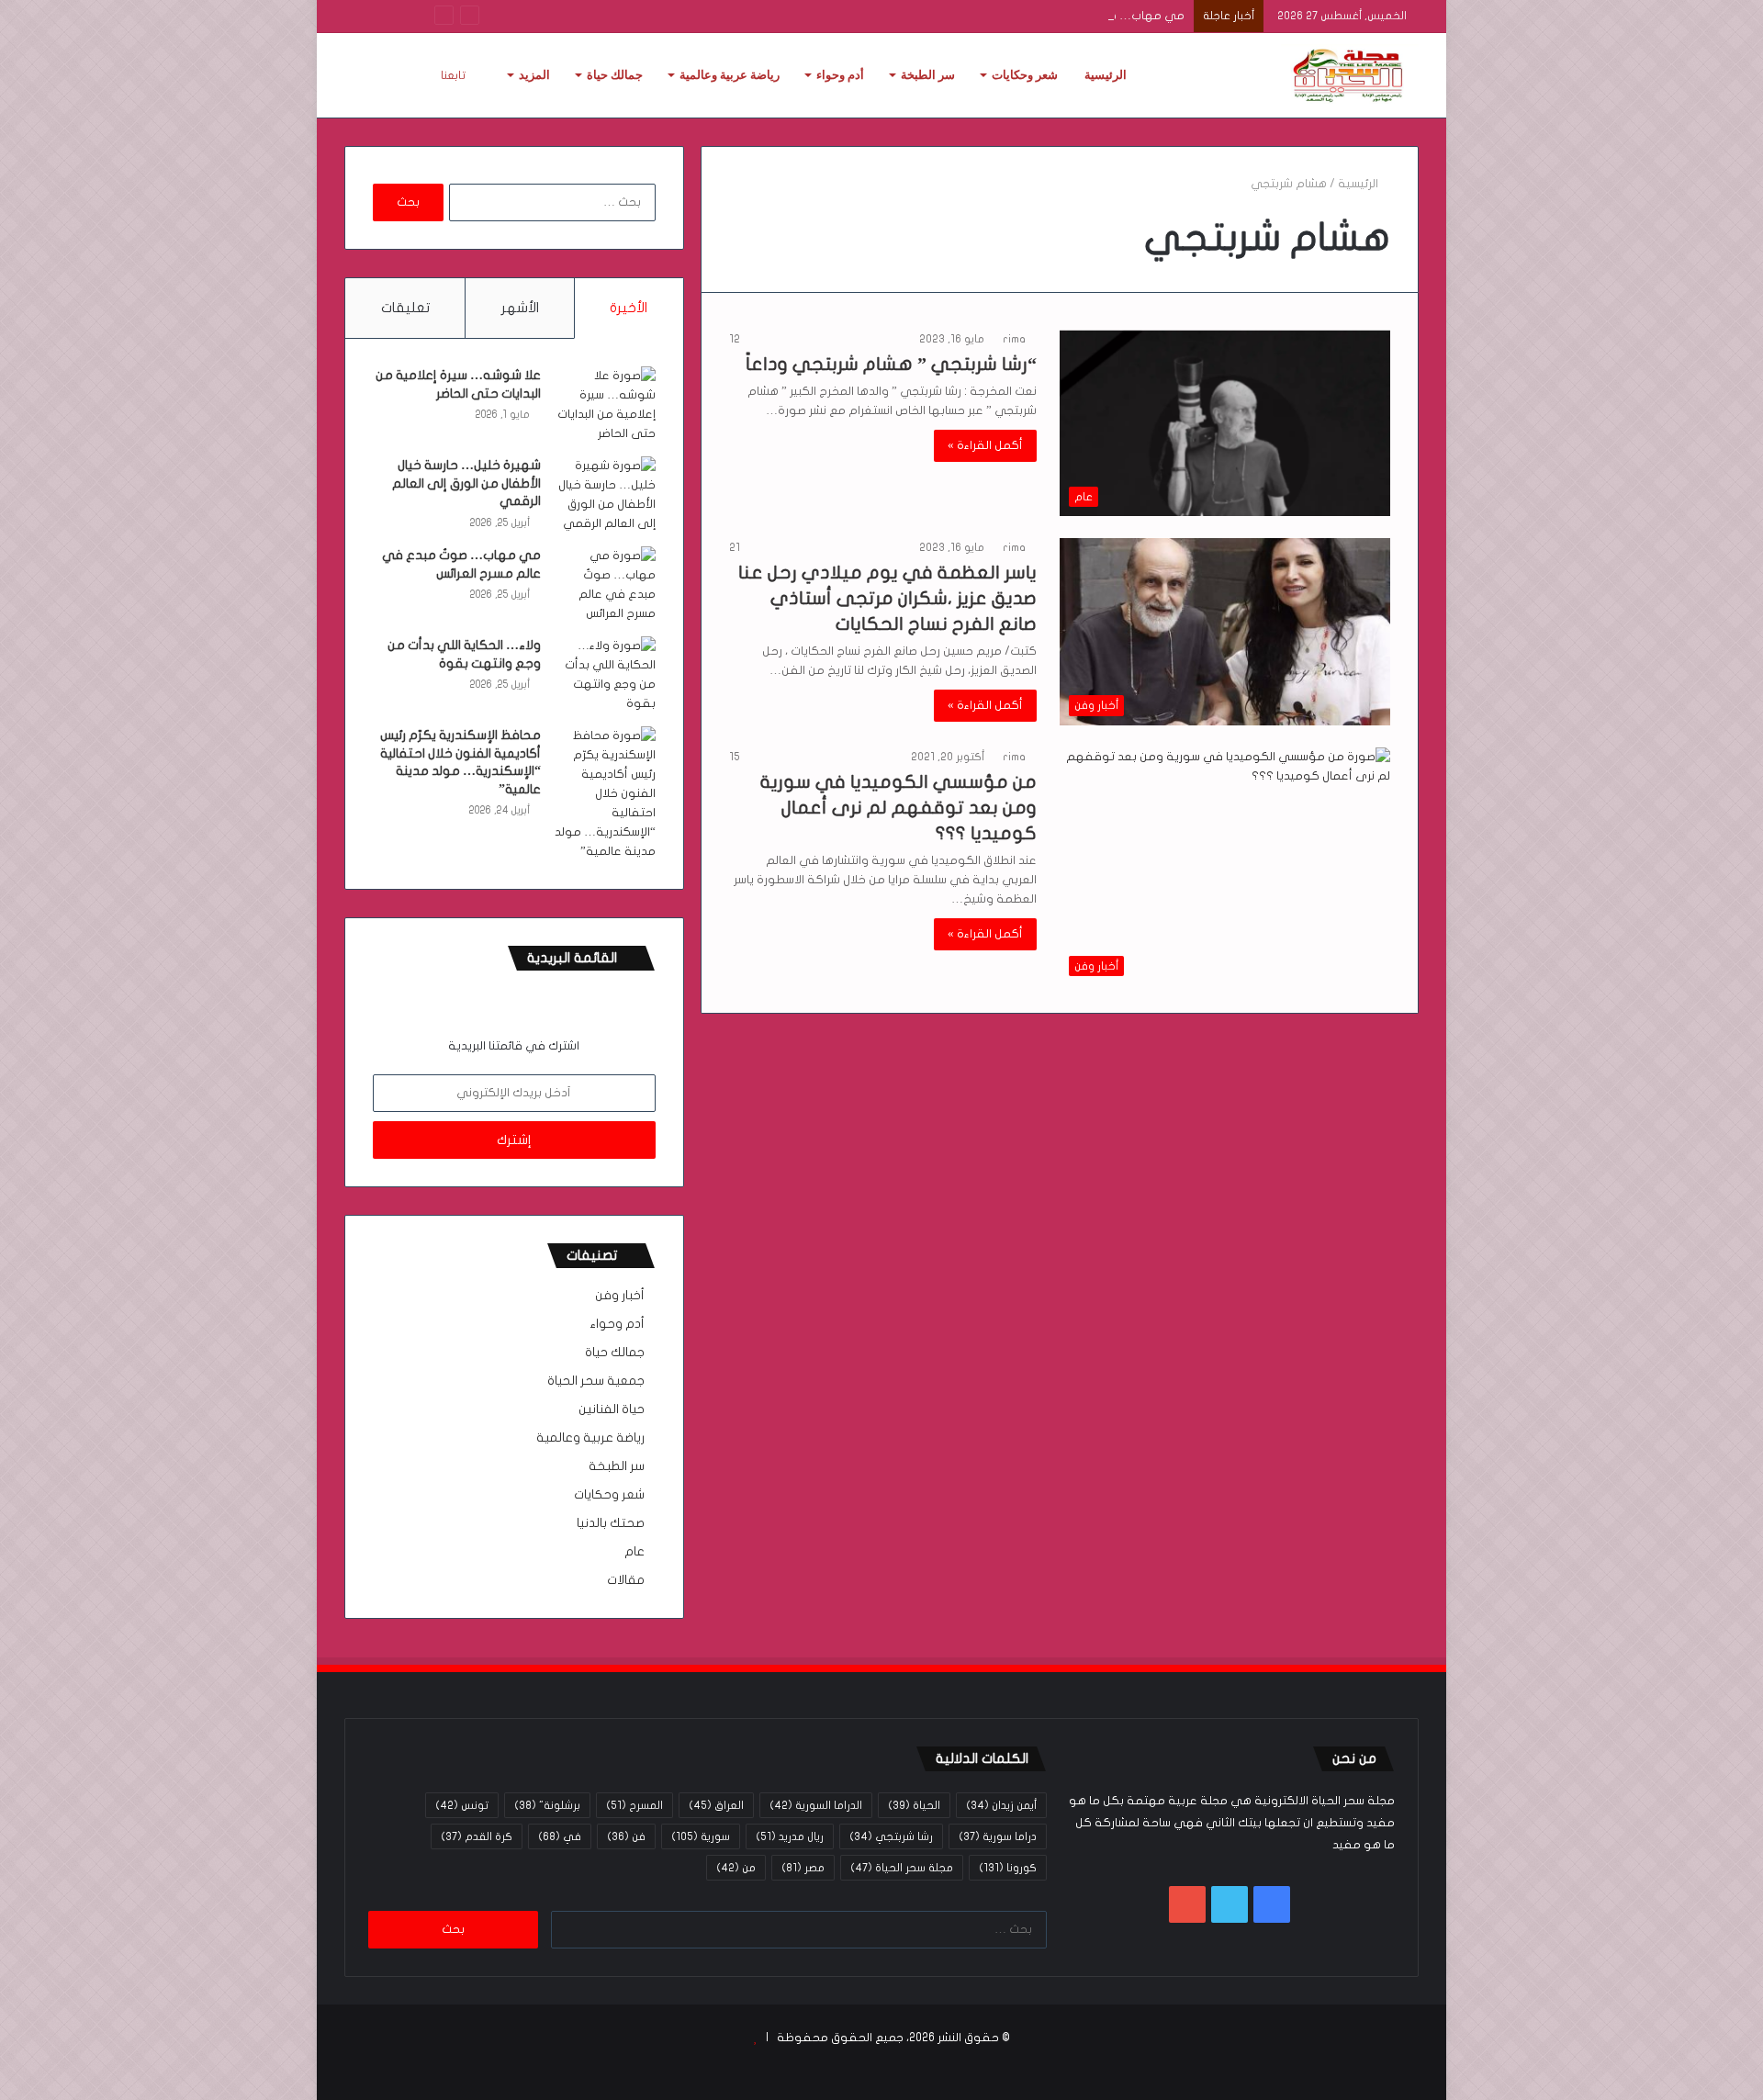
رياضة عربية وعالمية (730, 75)
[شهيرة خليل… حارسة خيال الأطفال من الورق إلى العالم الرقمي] (605, 495)
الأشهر (520, 308)
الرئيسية (1106, 75)
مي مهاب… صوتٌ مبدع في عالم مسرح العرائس (1061, 16)
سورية (701, 1836)
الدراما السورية (816, 1805)
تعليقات (405, 308)
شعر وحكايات (1025, 75)
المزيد (534, 75)
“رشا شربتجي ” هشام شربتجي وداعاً (891, 364)
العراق (716, 1805)
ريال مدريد (790, 1836)
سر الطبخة (928, 75)
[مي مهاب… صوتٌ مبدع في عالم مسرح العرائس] (605, 585)
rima (1014, 339)
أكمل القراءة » (985, 445)
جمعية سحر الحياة (596, 1381)
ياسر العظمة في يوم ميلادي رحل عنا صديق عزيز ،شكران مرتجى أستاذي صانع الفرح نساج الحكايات (887, 598)
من (736, 1868)
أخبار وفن (620, 1296)
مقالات (626, 1580)
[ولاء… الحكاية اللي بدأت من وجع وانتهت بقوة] (605, 675)
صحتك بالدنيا (611, 1523)
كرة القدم (477, 1836)
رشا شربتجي (891, 1836)
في (560, 1836)
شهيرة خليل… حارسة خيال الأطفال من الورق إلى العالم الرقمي (466, 483)
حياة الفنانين (612, 1409)
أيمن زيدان (1001, 1805)
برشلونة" (547, 1805)
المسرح (634, 1805)
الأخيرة (629, 308)
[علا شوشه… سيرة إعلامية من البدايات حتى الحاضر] (605, 405)
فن (626, 1836)
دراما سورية (998, 1836)
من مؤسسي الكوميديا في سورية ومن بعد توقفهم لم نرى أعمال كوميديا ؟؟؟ (898, 808)
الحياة (914, 1805)
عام (634, 1552)
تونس (462, 1805)
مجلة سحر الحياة (902, 1868)
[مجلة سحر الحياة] (1350, 75)
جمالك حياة (615, 75)
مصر (803, 1868)
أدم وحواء (840, 75)
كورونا (1008, 1868)
